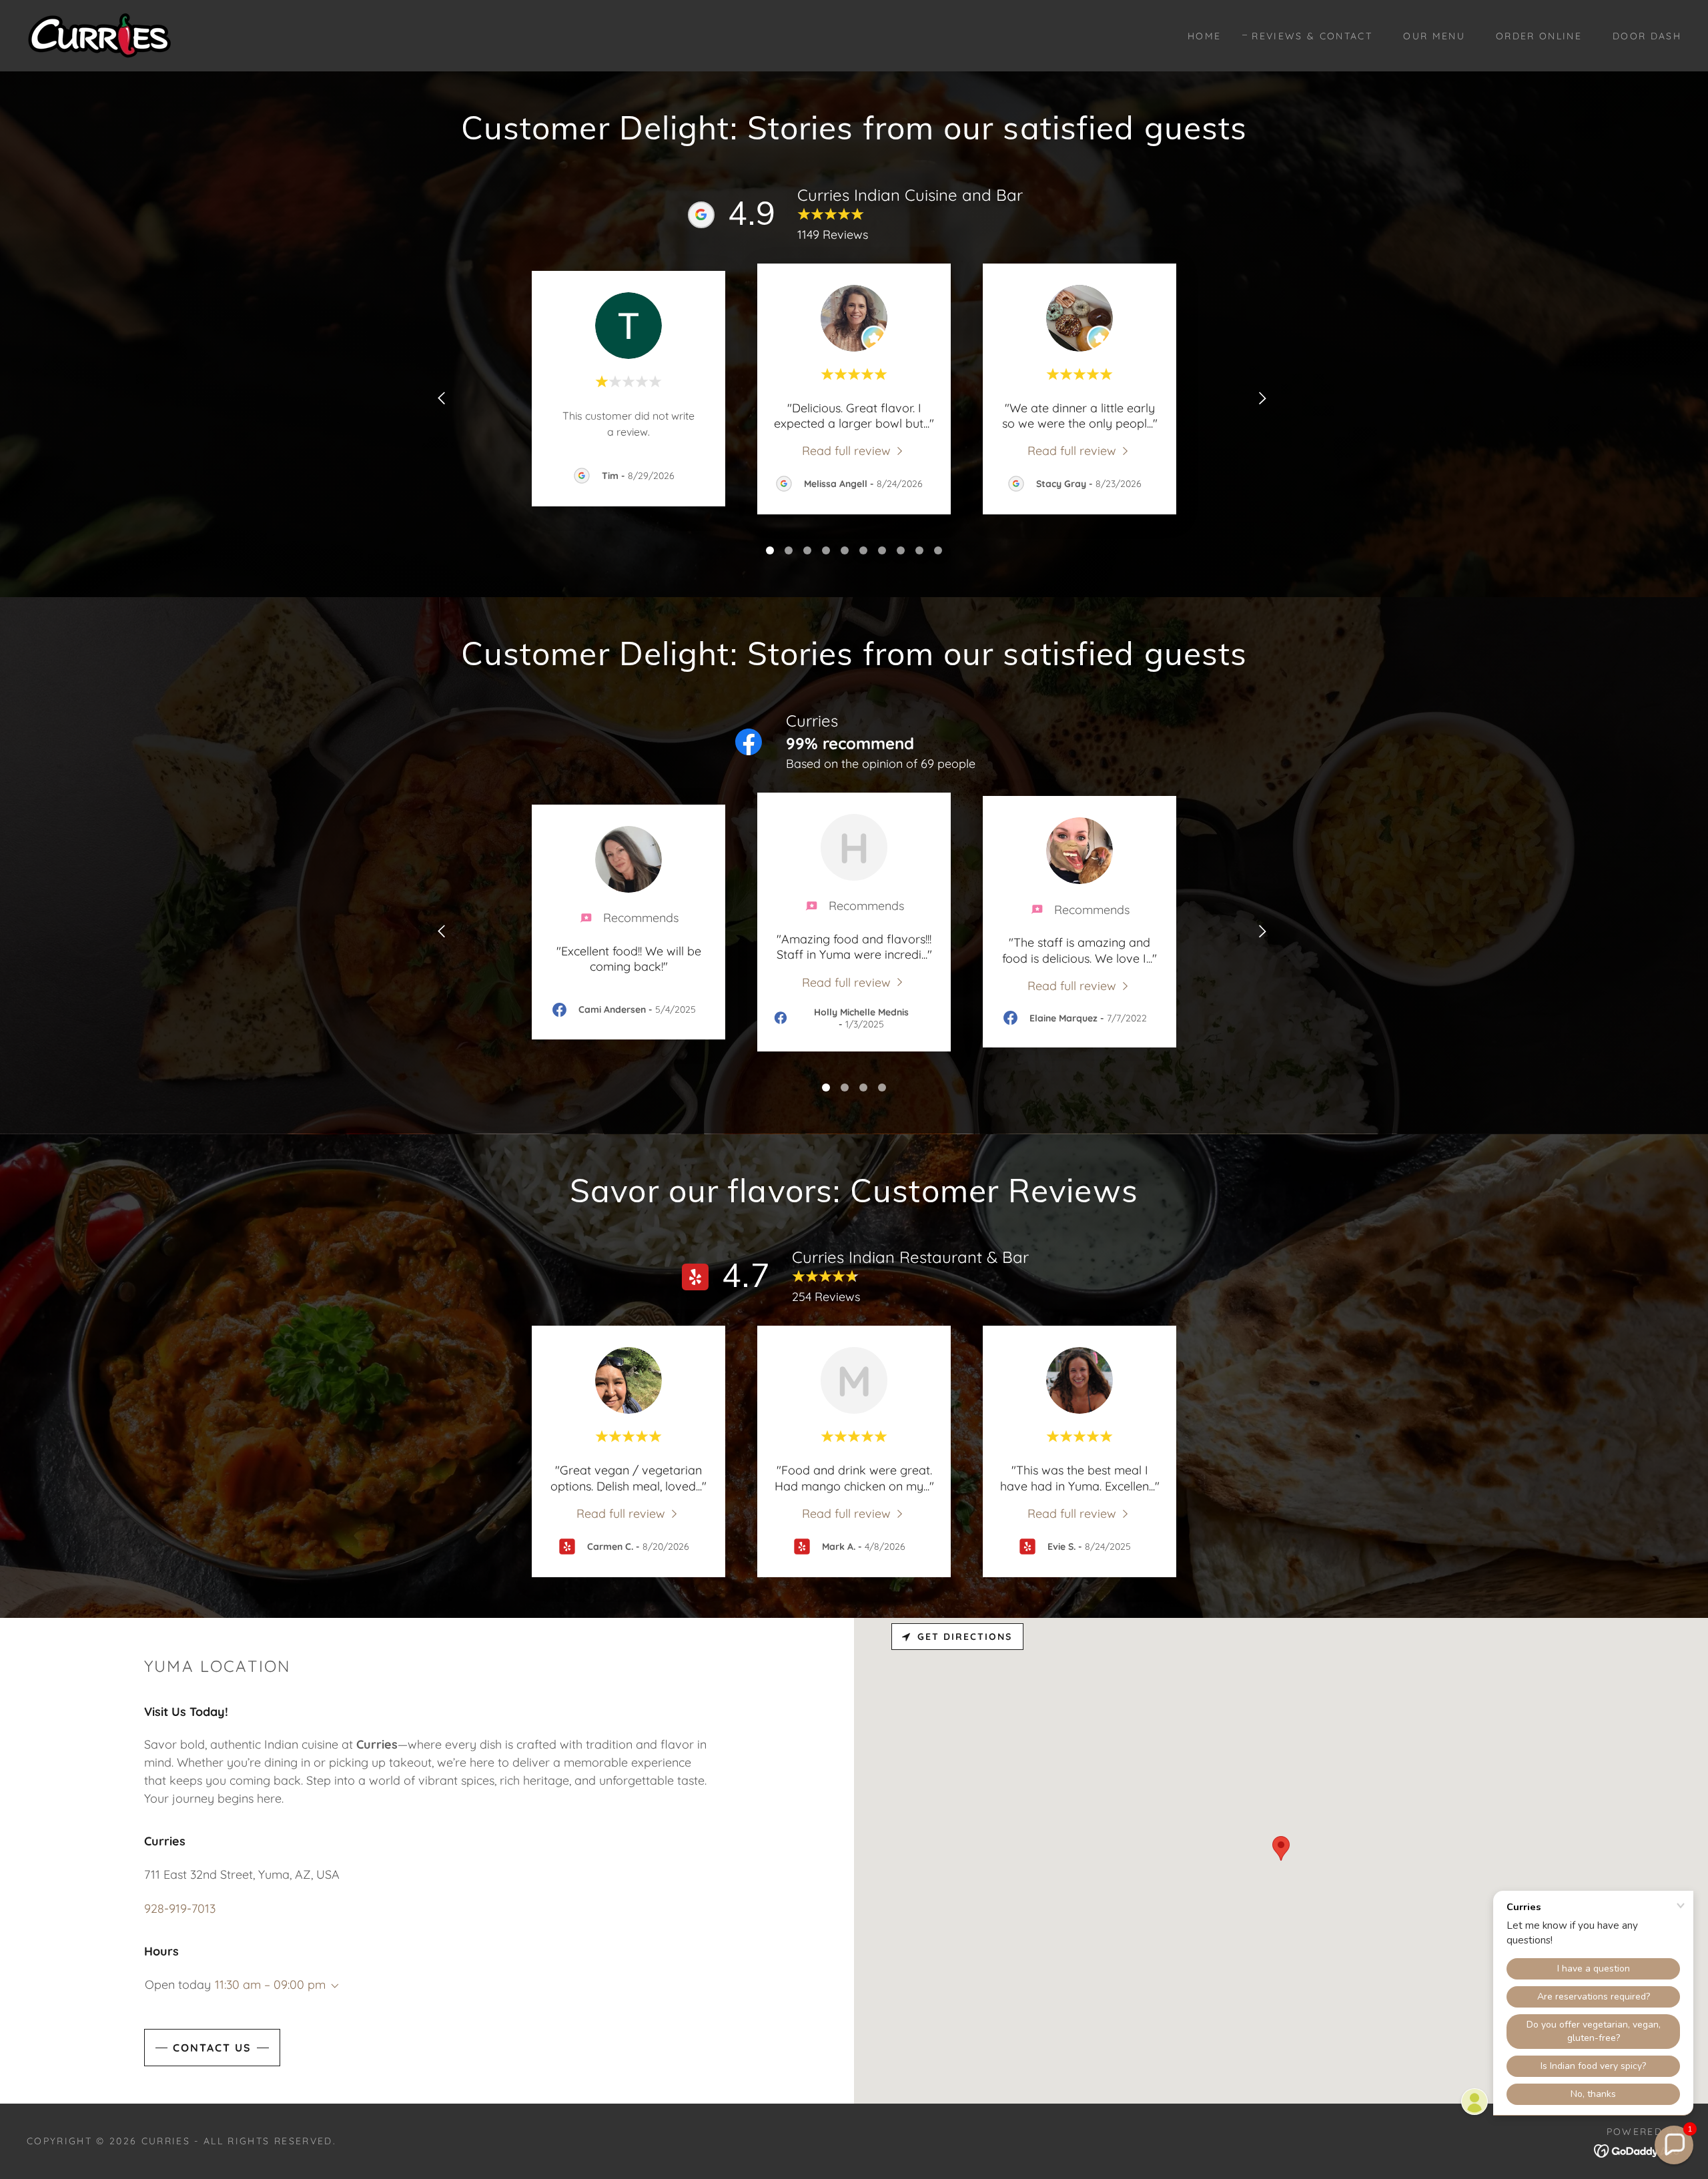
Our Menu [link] (1434, 36)
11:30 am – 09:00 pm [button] (270, 1985)
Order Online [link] (1539, 36)
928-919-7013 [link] (180, 1908)
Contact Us (212, 2048)
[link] (99, 34)
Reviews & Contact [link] (1312, 36)
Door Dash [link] (1647, 36)
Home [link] (1204, 36)
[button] (332, 1986)
